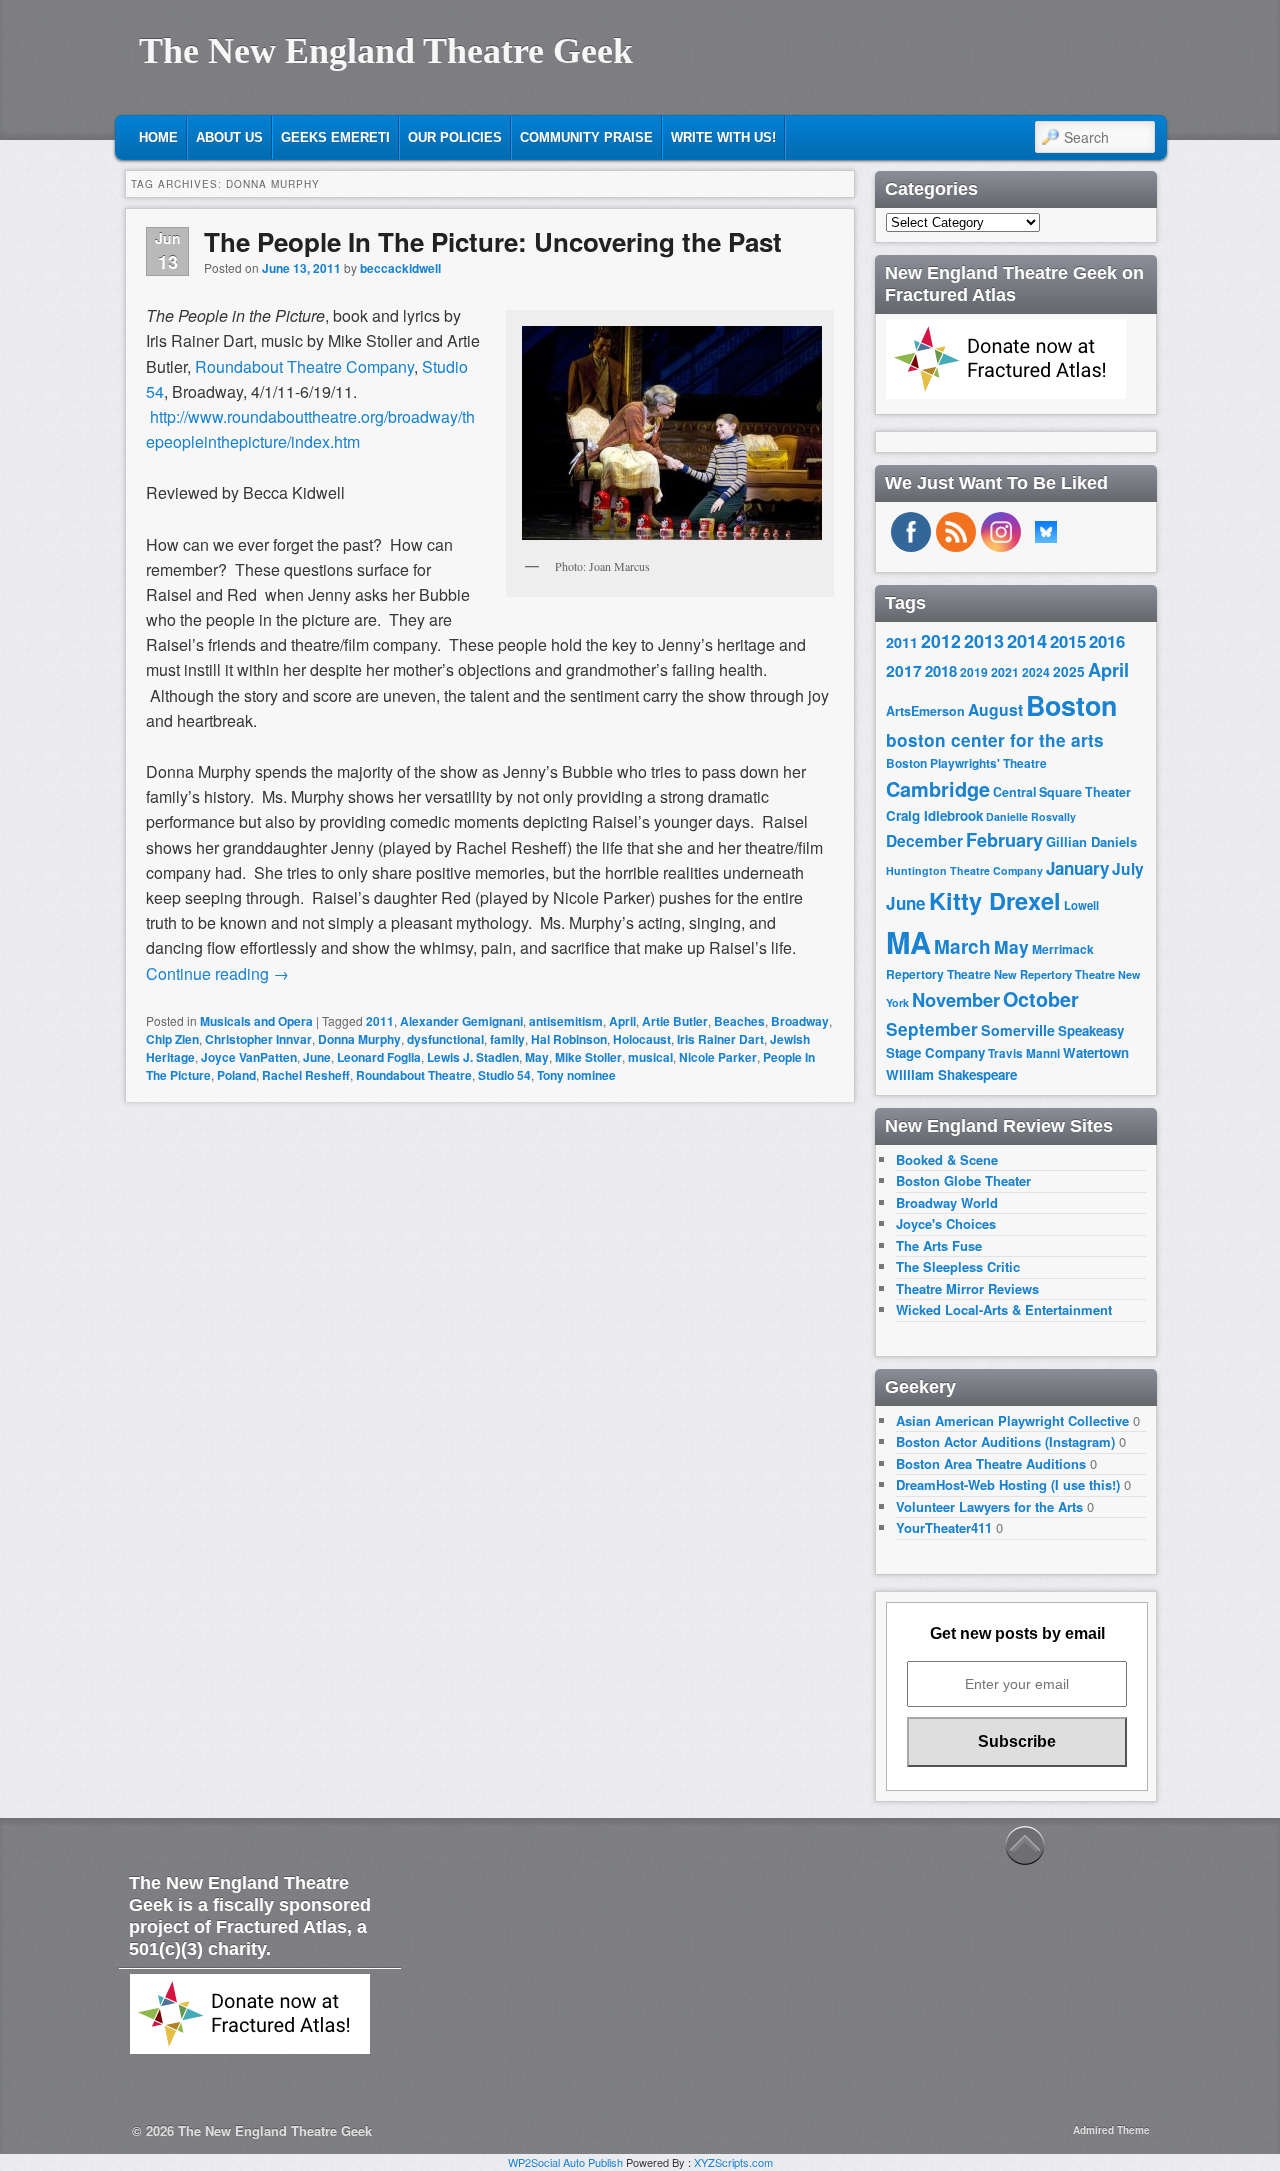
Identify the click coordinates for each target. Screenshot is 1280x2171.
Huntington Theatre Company (964, 870)
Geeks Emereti (335, 137)
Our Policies (455, 137)
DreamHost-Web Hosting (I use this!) (1008, 1484)
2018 (941, 671)
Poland (236, 1075)
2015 (1068, 641)
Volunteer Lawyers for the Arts (989, 1506)
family (507, 1039)
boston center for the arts (995, 740)
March (962, 946)
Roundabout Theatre (414, 1075)
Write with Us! (723, 137)
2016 (1107, 641)
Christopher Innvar (258, 1039)
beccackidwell (400, 268)
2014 (1027, 640)
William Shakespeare (951, 1074)
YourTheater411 (944, 1527)
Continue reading (217, 973)
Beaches (739, 1021)
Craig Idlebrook (934, 815)
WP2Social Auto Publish (565, 2162)
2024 (1036, 672)
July (1128, 868)
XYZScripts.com (733, 2162)
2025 (1069, 671)
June (317, 1057)
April (622, 1021)
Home (158, 137)
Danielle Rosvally (1031, 816)
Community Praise (586, 137)
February (1004, 840)
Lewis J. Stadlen (473, 1057)
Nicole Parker (718, 1057)
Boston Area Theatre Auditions (991, 1463)
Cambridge (938, 789)
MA (908, 942)
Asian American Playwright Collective (1012, 1420)
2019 (974, 672)
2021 (1005, 672)
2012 (941, 640)
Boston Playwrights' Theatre (966, 763)
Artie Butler (675, 1021)
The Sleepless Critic (958, 1266)
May (537, 1057)
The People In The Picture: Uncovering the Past (493, 241)
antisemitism (566, 1021)
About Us (229, 137)
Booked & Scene (947, 1159)
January (1077, 868)
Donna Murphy (359, 1039)
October (1041, 999)
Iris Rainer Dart (720, 1039)
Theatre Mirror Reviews (967, 1288)
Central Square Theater (1062, 792)
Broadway (800, 1021)
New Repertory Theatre (1054, 974)
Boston (1071, 705)
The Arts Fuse (939, 1245)
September (932, 1029)
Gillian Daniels (1091, 841)
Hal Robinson (569, 1039)
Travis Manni (1024, 1053)
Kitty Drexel (995, 900)
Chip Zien (172, 1039)
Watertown (1096, 1052)
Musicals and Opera (256, 1021)
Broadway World (947, 1202)
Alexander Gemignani (461, 1021)
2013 (984, 641)
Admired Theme (1111, 2130)
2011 (380, 1021)
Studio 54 (504, 1075)
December (924, 840)
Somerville (1018, 1030)
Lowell (1081, 905)
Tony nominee (576, 1075)
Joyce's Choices (946, 1223)
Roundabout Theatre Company (304, 366)
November (956, 999)
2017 (904, 670)
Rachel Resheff (306, 1075)
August (995, 709)
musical (650, 1057)
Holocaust (642, 1039)
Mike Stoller (588, 1057)
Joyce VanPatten (249, 1057)
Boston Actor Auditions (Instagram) (1005, 1441)
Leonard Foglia (379, 1057)
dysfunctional (445, 1039)
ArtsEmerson (925, 711)
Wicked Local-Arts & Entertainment (1004, 1309)
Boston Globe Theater (963, 1180)
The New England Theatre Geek (386, 51)
